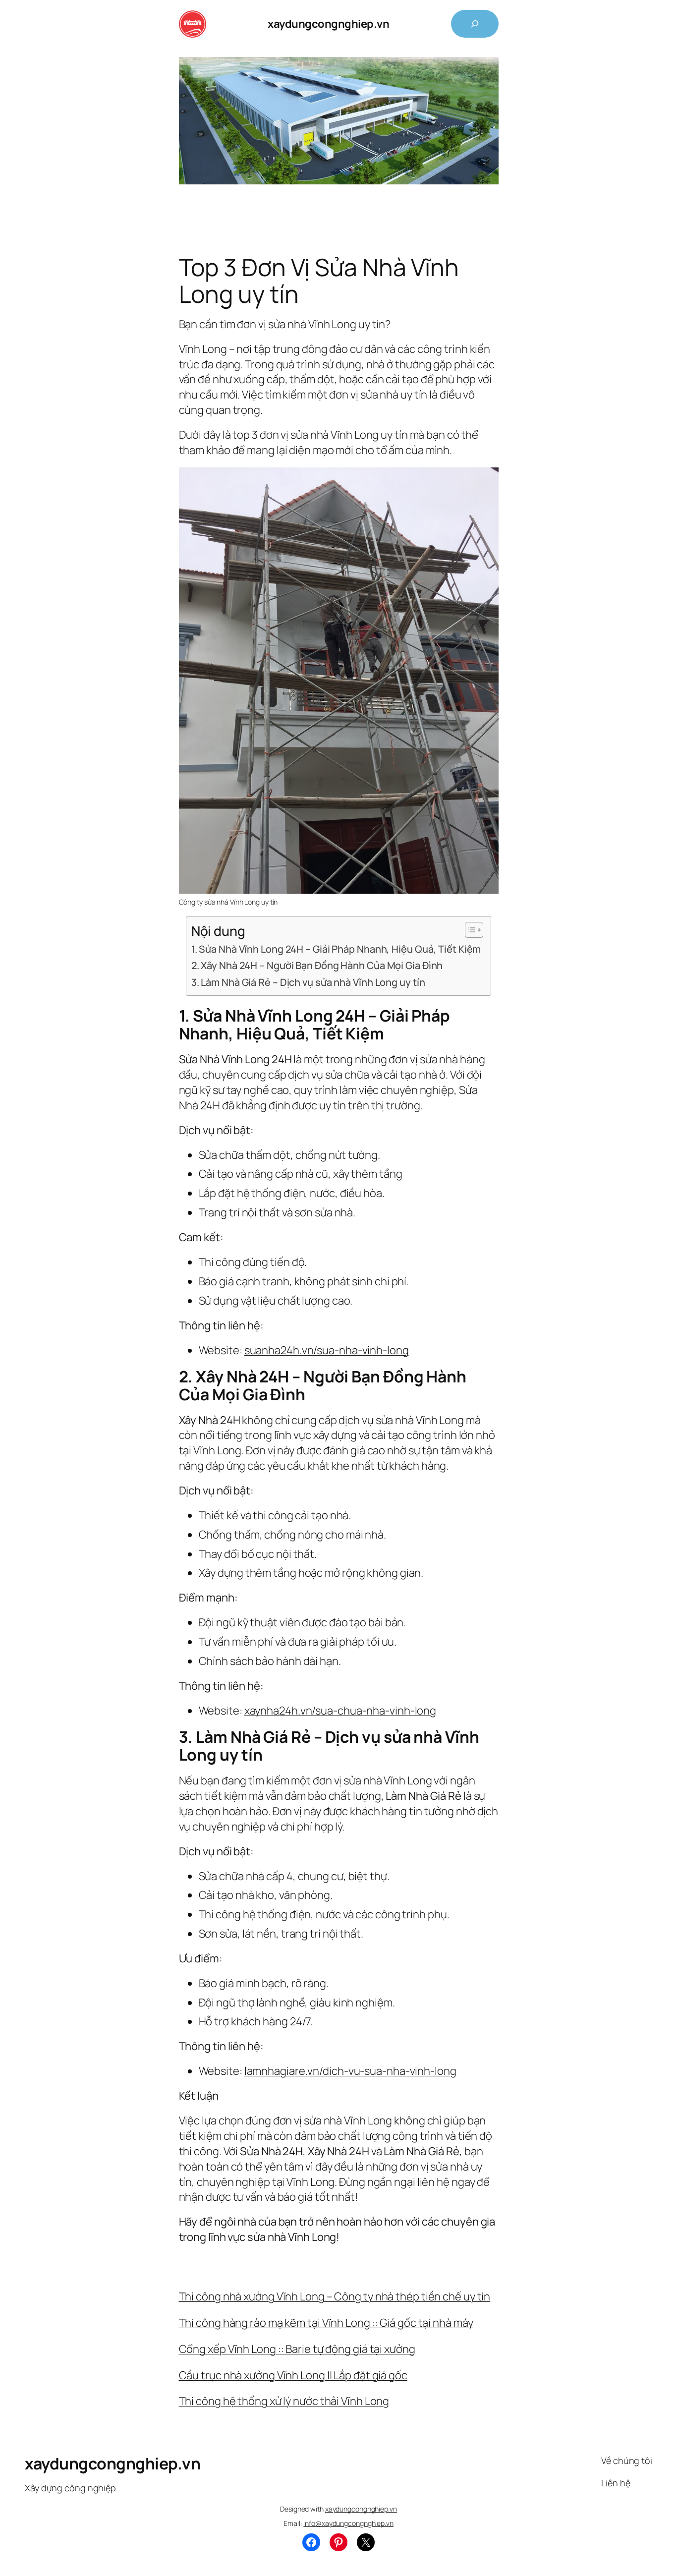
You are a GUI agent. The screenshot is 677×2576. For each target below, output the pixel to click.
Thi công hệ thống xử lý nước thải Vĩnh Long (284, 2401)
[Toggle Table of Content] (469, 930)
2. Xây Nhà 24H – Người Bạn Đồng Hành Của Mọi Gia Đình (317, 965)
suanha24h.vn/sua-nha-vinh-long (327, 1350)
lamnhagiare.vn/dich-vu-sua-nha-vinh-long (350, 2071)
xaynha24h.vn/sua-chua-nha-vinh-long (340, 1711)
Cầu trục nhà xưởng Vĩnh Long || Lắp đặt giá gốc (293, 2375)
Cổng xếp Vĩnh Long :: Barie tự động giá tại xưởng (297, 2349)
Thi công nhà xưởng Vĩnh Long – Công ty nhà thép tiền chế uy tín (335, 2296)
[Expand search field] (475, 24)
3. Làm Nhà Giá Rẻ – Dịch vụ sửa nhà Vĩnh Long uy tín (308, 982)
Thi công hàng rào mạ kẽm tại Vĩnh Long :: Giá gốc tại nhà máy (326, 2323)
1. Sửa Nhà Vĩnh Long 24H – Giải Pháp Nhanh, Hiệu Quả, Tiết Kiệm (336, 949)
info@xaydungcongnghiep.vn (348, 2523)
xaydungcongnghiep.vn (328, 24)
